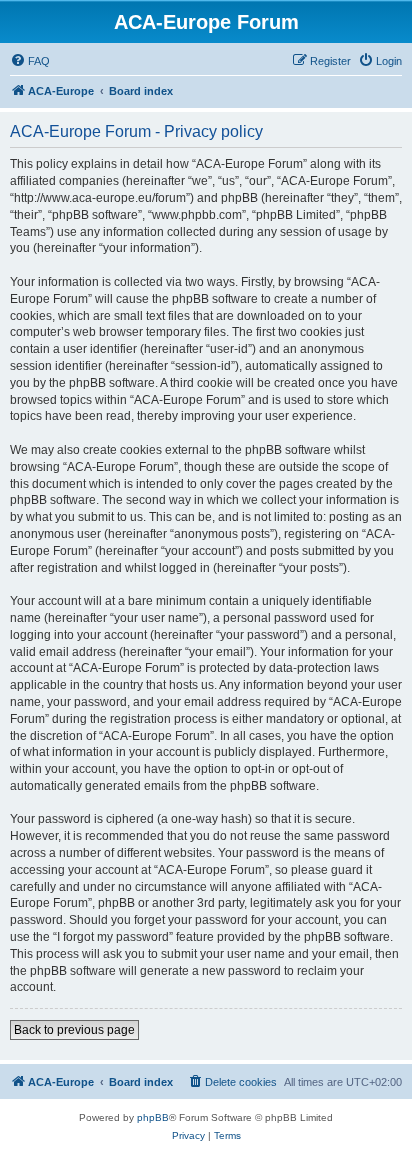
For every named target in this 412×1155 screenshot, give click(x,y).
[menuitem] (30, 61)
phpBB (153, 1117)
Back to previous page (74, 1030)
